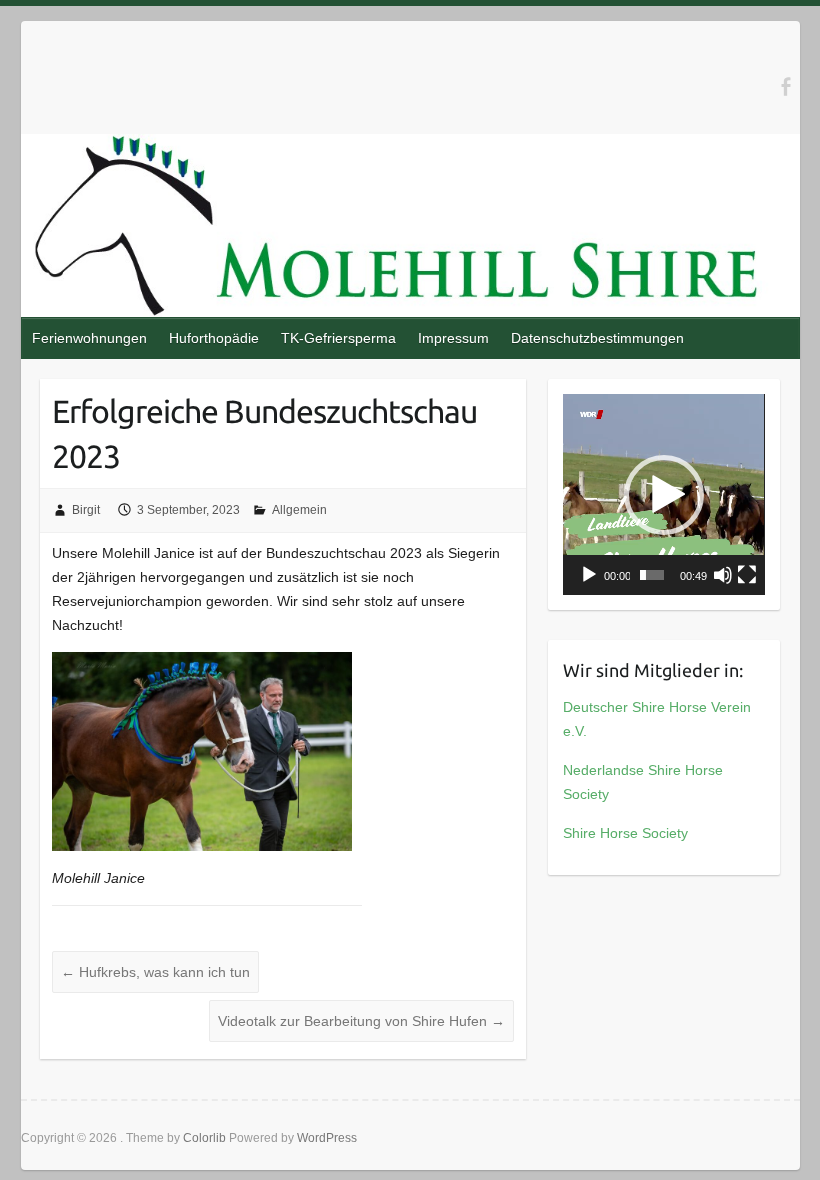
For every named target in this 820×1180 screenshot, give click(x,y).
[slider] (652, 575)
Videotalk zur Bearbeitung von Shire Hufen (361, 1021)
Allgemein (299, 510)
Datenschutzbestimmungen (597, 338)
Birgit (86, 510)
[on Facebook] (785, 86)
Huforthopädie (214, 338)
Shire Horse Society (625, 833)
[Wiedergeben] (589, 575)
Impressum (453, 338)
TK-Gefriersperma (338, 338)
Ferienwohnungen (89, 338)
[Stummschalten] (723, 575)
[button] (664, 495)
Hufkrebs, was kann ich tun (155, 972)
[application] (663, 494)
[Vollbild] (747, 575)
